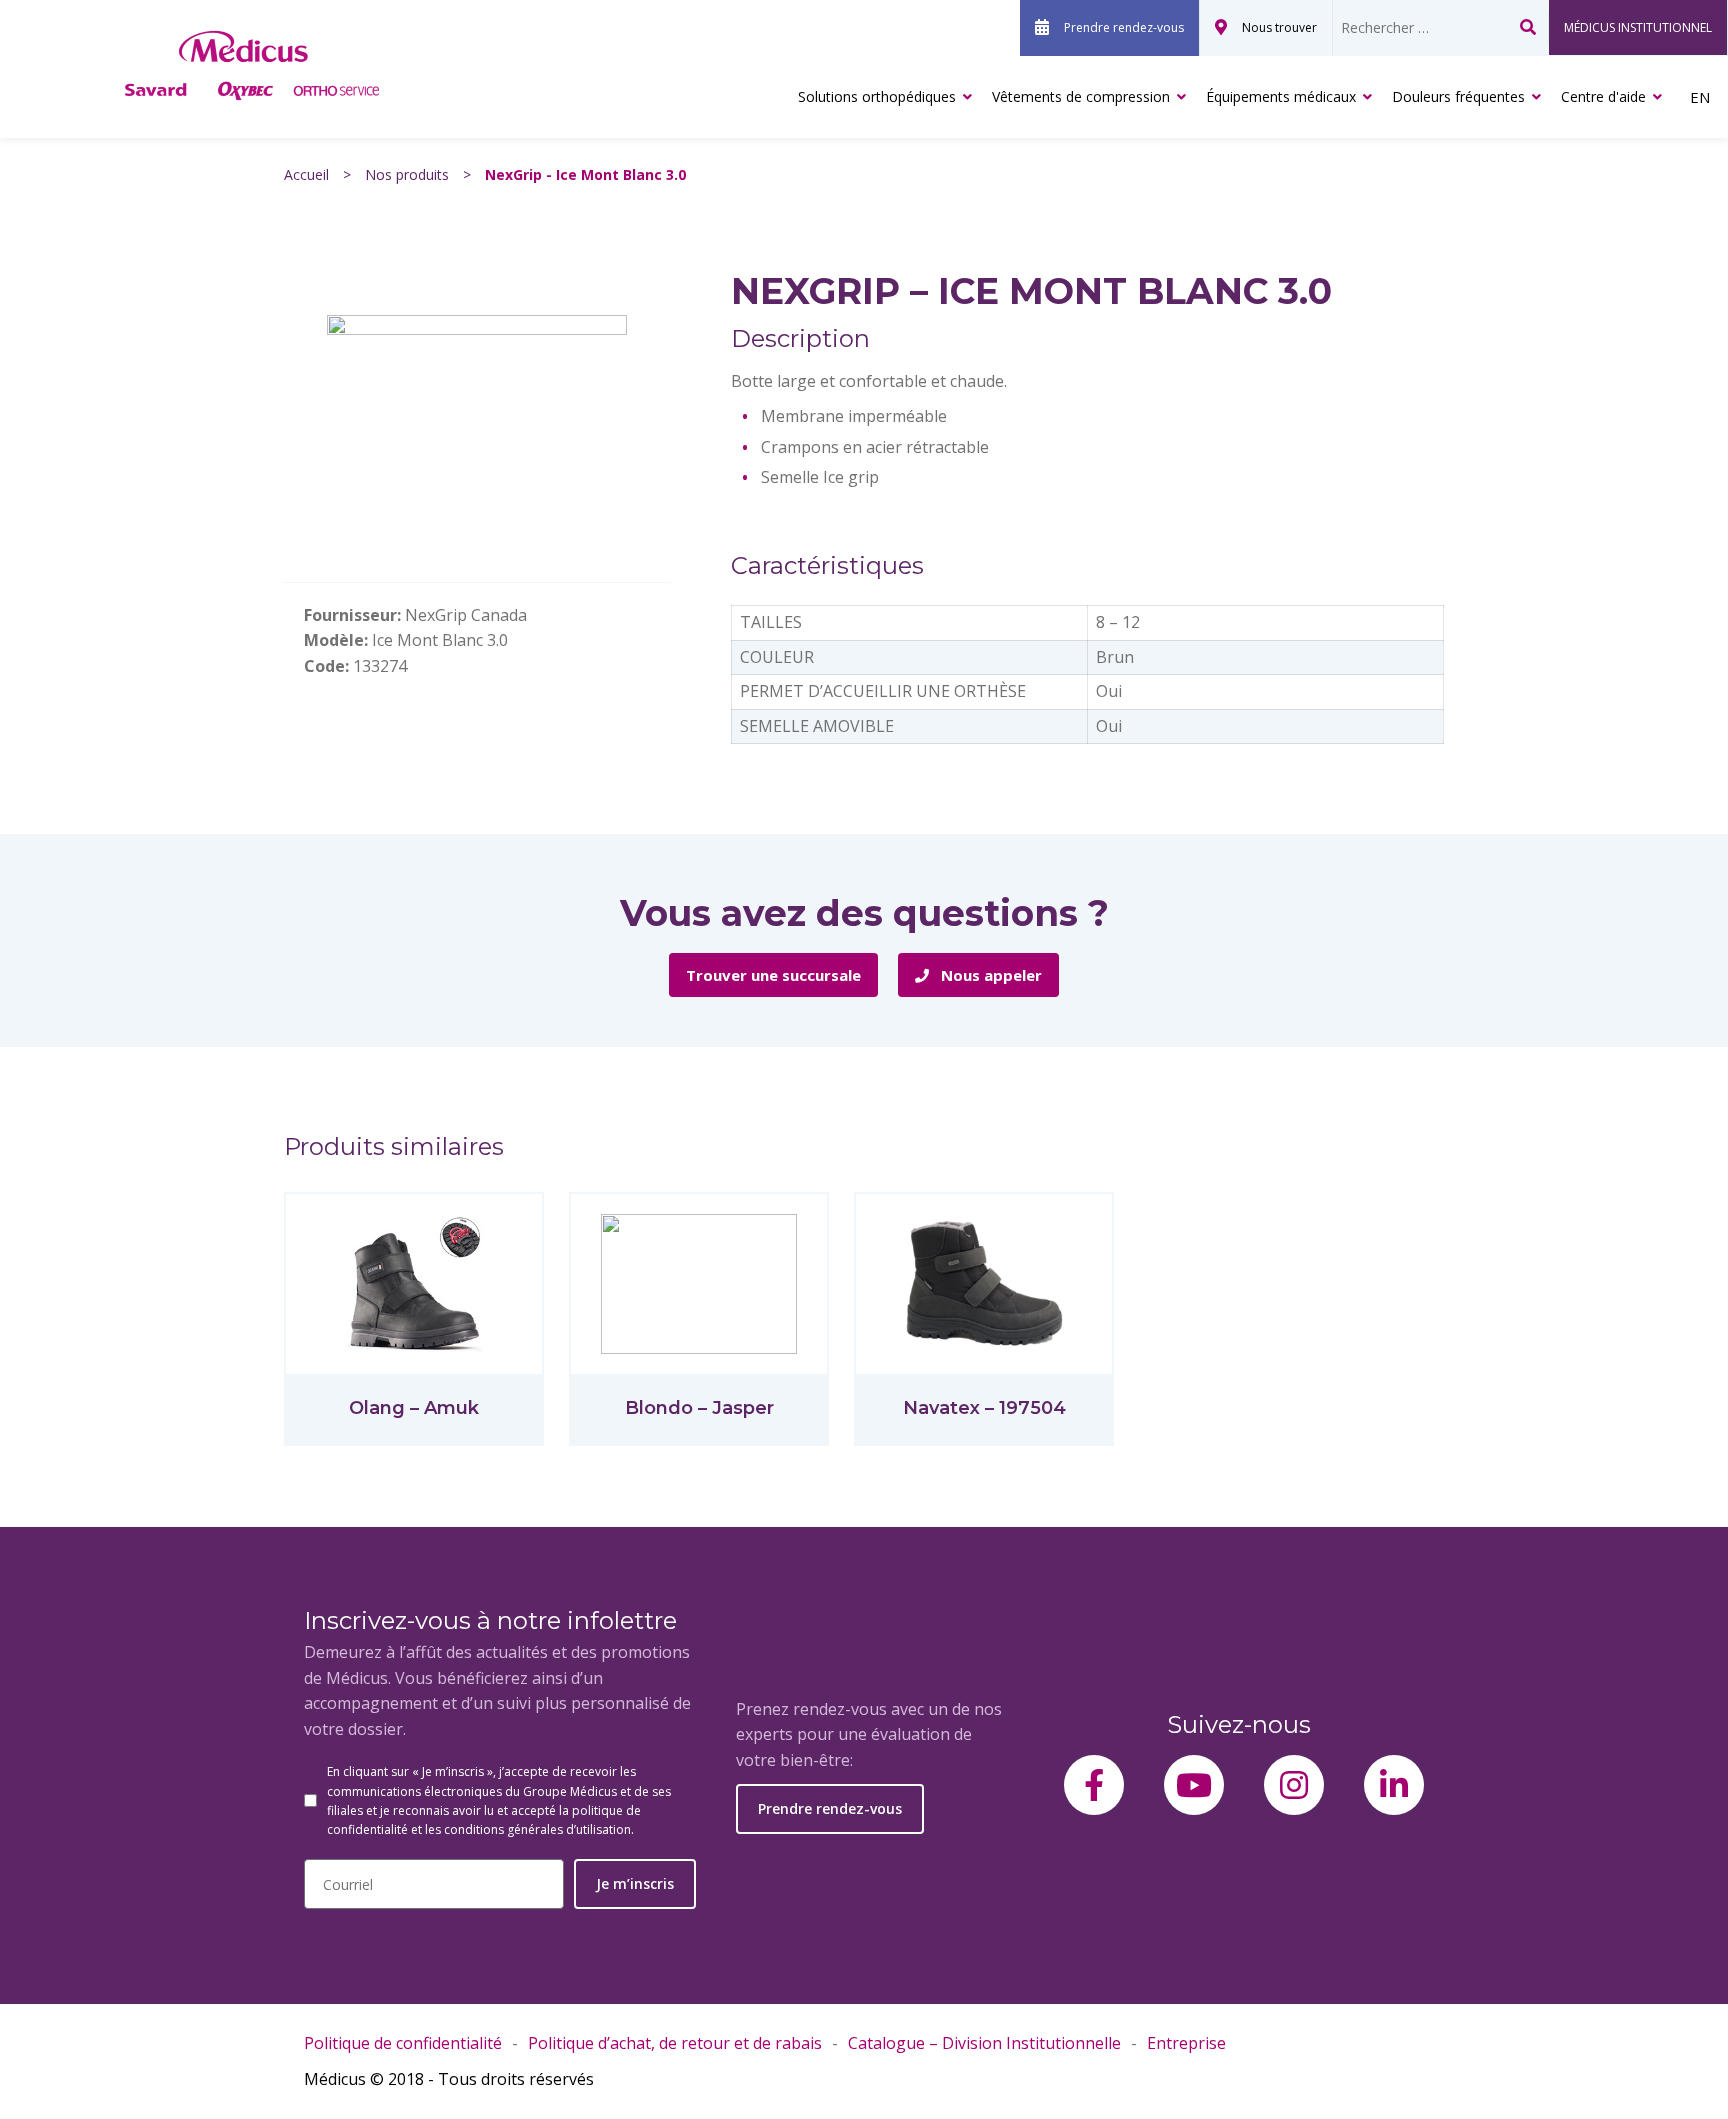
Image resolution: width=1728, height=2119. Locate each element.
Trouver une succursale (773, 975)
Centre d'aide (1603, 96)
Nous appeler (989, 975)
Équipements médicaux (1281, 96)
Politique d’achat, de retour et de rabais (675, 2043)
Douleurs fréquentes (1458, 96)
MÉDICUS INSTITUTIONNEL (1638, 27)
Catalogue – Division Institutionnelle (984, 2043)
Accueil (306, 174)
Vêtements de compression (1081, 96)
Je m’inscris (635, 1883)
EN (1700, 97)
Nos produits (407, 174)
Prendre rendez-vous (1124, 27)
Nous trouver (1279, 27)
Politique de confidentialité (403, 2043)
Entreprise (1186, 2043)
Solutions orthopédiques (877, 96)
